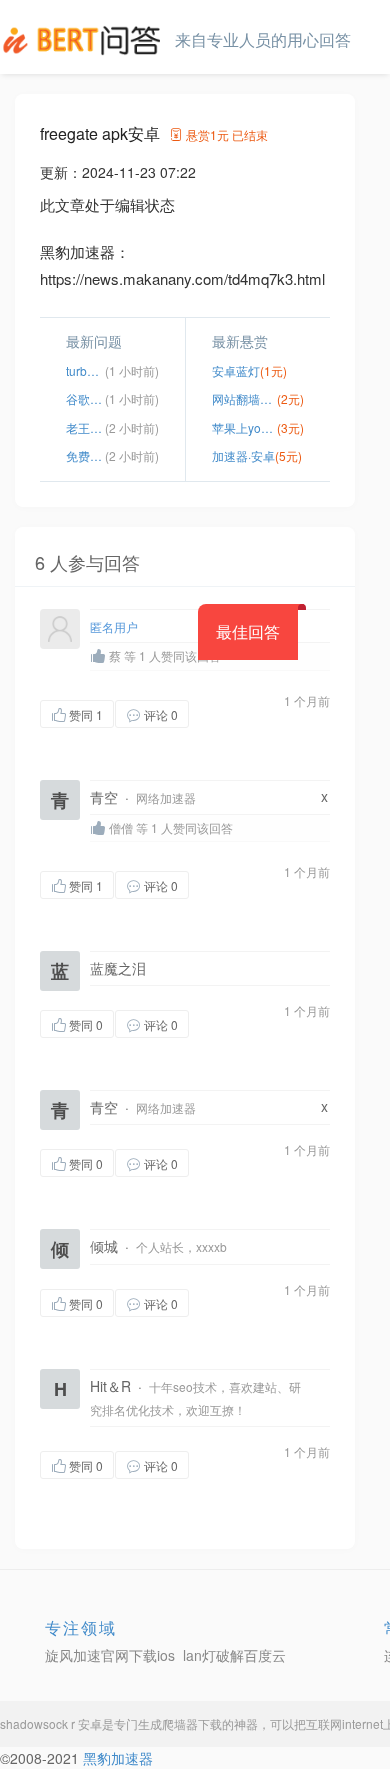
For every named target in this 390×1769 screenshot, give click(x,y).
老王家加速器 (85, 427)
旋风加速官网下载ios (110, 1655)
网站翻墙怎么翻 (244, 398)
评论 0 (161, 714)
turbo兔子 (85, 370)
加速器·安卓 (243, 455)
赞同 (86, 714)
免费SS (85, 455)
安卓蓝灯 (236, 370)
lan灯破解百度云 (234, 1655)
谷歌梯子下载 (85, 398)
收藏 (229, 713)
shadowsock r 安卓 (51, 1723)
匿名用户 (114, 626)
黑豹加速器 (118, 1758)
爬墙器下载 (192, 1723)
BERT (85, 40)
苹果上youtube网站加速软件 (244, 427)
